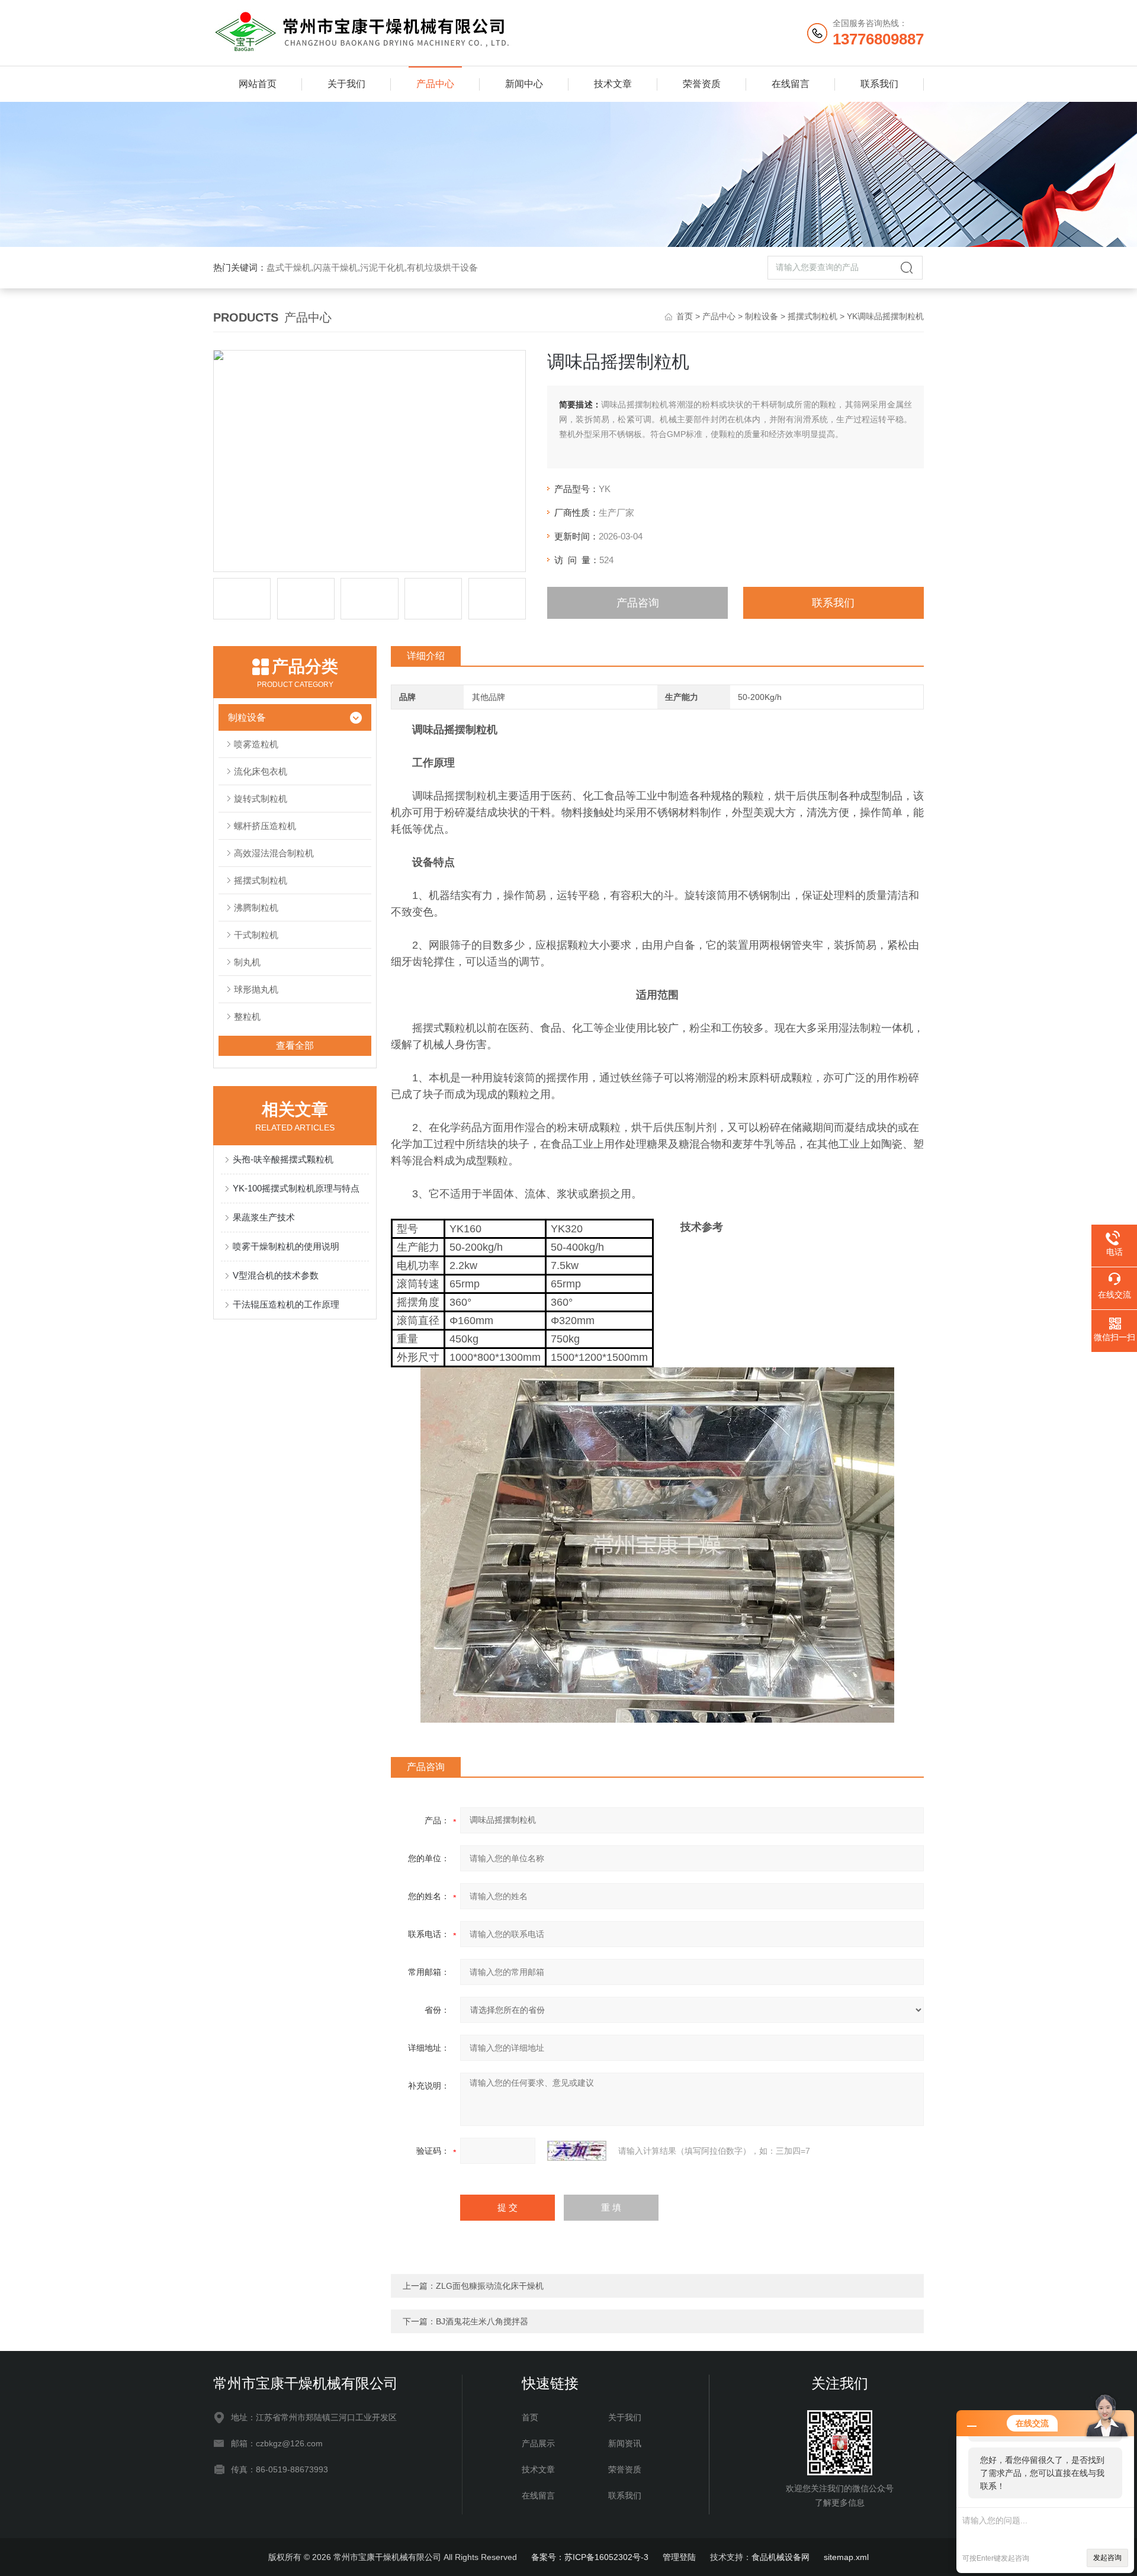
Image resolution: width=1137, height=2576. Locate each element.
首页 (685, 316)
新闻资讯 (625, 2443)
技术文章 (613, 84)
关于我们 (346, 84)
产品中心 (435, 84)
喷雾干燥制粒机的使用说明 (286, 1246)
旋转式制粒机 (261, 799)
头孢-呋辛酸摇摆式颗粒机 (283, 1159)
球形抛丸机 (256, 989)
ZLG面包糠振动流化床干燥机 (490, 2286)
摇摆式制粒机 (812, 316)
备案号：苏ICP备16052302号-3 (590, 2557)
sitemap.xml (846, 2557)
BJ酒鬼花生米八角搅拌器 (482, 2321)
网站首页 (258, 84)
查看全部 (295, 1046)
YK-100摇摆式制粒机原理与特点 (296, 1188)
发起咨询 (1107, 2558)
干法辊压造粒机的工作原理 (286, 1304)
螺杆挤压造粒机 (265, 826)
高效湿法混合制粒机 (274, 853)
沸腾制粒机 (256, 908)
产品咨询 (638, 603)
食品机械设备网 (781, 2557)
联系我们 (879, 84)
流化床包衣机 (261, 771)
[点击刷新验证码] (577, 2151)
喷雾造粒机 (256, 744)
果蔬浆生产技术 (264, 1217)
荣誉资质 (702, 84)
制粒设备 (762, 316)
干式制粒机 (256, 935)
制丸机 (247, 962)
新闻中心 (524, 84)
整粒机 (247, 1016)
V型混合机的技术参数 (276, 1275)
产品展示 (538, 2443)
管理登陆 (679, 2557)
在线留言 (791, 84)
